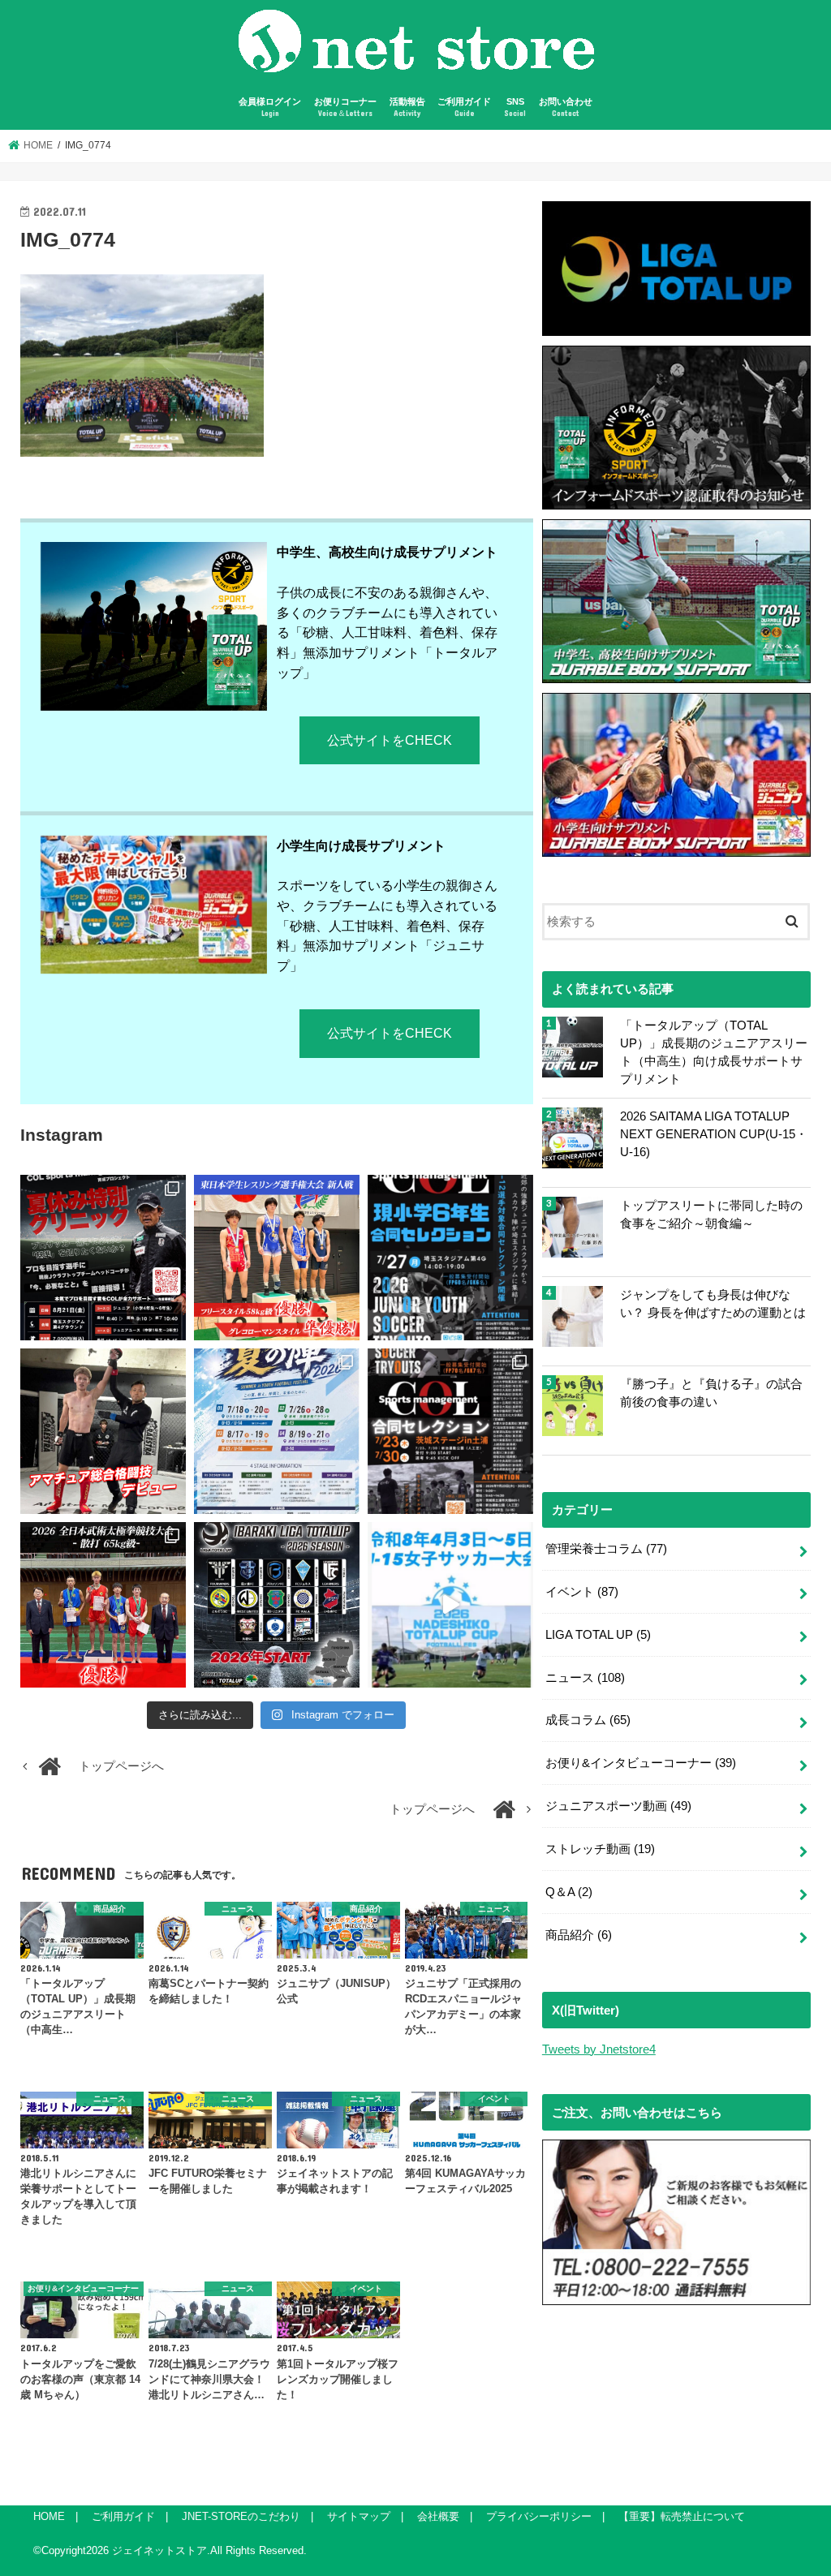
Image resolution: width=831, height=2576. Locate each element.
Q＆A (569, 1892)
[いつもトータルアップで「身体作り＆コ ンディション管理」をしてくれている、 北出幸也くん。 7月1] (277, 1258)
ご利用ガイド (464, 108)
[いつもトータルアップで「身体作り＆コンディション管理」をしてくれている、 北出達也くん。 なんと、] (103, 1431)
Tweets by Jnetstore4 (599, 2049)
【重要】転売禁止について (682, 2516)
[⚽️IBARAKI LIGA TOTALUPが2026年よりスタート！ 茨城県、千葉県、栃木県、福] (277, 1605)
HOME (49, 2516)
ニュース (585, 1678)
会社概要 (438, 2516)
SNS (515, 108)
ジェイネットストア (159, 2550)
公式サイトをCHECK (390, 740)
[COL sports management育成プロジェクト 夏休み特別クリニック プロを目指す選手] (103, 1258)
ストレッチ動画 (600, 1849)
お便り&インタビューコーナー (641, 1763)
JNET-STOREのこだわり (241, 2516)
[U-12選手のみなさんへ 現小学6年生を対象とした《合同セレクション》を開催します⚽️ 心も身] (450, 1258)
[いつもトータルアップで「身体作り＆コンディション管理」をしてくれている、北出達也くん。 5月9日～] (103, 1605)
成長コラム (588, 1720)
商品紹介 (579, 1935)
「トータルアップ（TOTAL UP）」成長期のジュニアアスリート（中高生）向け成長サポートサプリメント (714, 1053)
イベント (582, 1592)
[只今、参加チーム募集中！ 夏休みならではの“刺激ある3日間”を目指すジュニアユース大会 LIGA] (277, 1431)
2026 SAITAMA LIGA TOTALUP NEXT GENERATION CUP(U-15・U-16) (714, 1134)
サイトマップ (359, 2516)
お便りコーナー (345, 108)
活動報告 (407, 108)
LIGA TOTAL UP (598, 1635)
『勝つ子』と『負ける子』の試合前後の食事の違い (711, 1393)
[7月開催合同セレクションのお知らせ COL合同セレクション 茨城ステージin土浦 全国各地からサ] (450, 1431)
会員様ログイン (270, 108)
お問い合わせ (566, 108)
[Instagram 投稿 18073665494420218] (450, 1605)
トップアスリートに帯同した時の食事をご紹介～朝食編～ (711, 1215)
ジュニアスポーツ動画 (618, 1806)
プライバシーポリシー (539, 2516)
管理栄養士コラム (606, 1549)
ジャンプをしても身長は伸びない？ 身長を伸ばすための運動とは (713, 1304)
